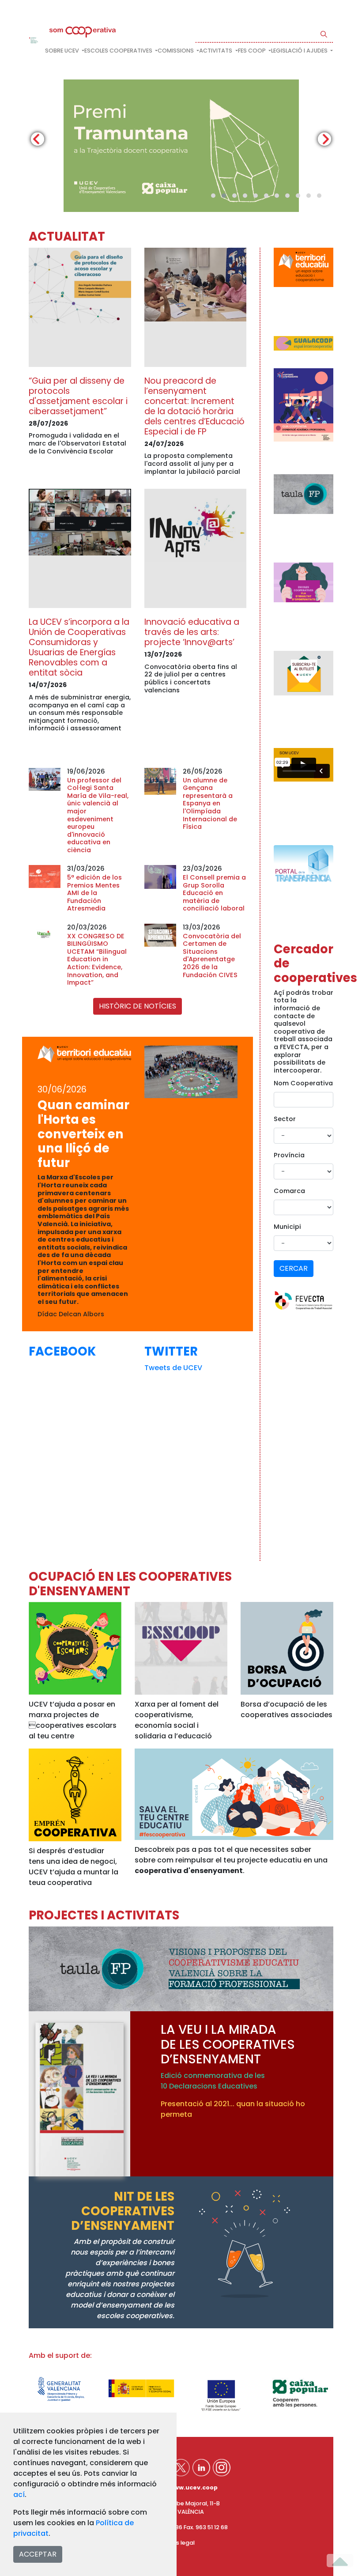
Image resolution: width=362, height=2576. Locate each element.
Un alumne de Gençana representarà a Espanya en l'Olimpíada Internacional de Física (210, 804)
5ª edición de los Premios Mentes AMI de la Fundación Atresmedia (94, 893)
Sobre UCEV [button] (63, 51)
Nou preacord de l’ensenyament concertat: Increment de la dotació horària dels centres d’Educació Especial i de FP (194, 406)
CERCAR (294, 1268)
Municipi (287, 1227)
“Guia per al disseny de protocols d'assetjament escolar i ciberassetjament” (78, 396)
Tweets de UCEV (173, 1368)
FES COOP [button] (253, 51)
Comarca (289, 1191)
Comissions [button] (176, 51)
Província (289, 1155)
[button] (213, 196)
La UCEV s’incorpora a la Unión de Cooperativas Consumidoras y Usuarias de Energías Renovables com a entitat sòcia (79, 647)
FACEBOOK (62, 1351)
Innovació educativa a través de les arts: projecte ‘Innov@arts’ (192, 632)
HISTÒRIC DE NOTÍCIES (138, 1006)
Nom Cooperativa (303, 1083)
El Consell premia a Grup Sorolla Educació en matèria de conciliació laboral (214, 893)
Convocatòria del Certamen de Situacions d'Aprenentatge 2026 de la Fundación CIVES (212, 956)
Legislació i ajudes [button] (300, 51)
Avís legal (181, 2543)
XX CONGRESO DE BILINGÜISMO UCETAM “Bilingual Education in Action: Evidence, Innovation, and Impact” (97, 959)
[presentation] (38, 139)
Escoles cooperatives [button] (119, 51)
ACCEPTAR (38, 2554)
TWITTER (171, 1351)
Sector (285, 1119)
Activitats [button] (216, 51)
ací (19, 2495)
